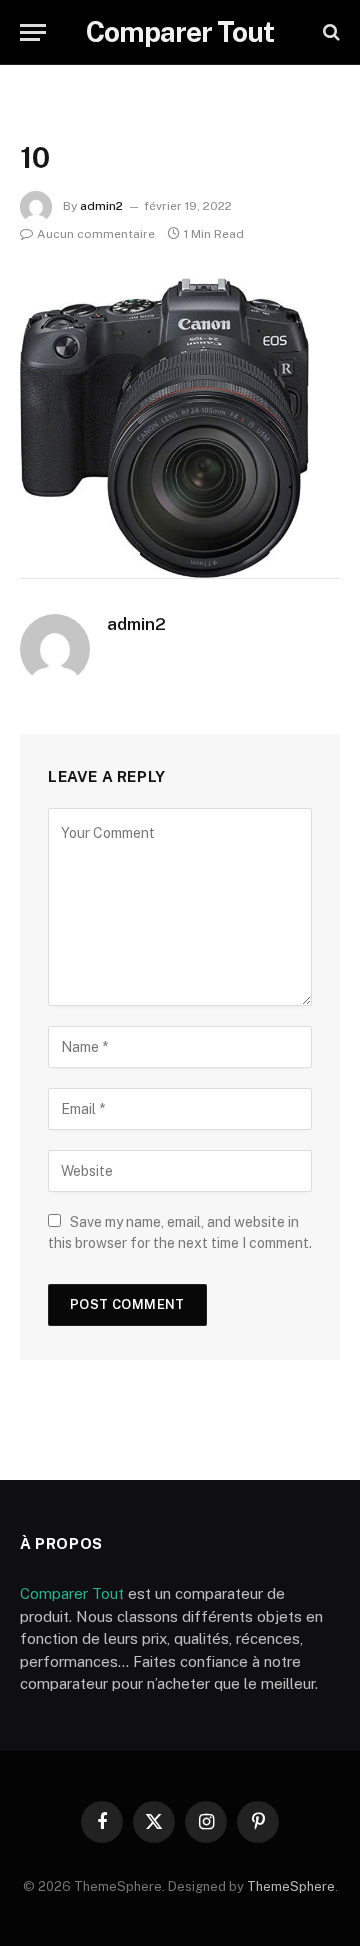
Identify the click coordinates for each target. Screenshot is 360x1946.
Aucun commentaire (96, 234)
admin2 (101, 206)
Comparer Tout (72, 1593)
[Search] (329, 32)
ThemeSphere (291, 1886)
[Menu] (33, 32)
